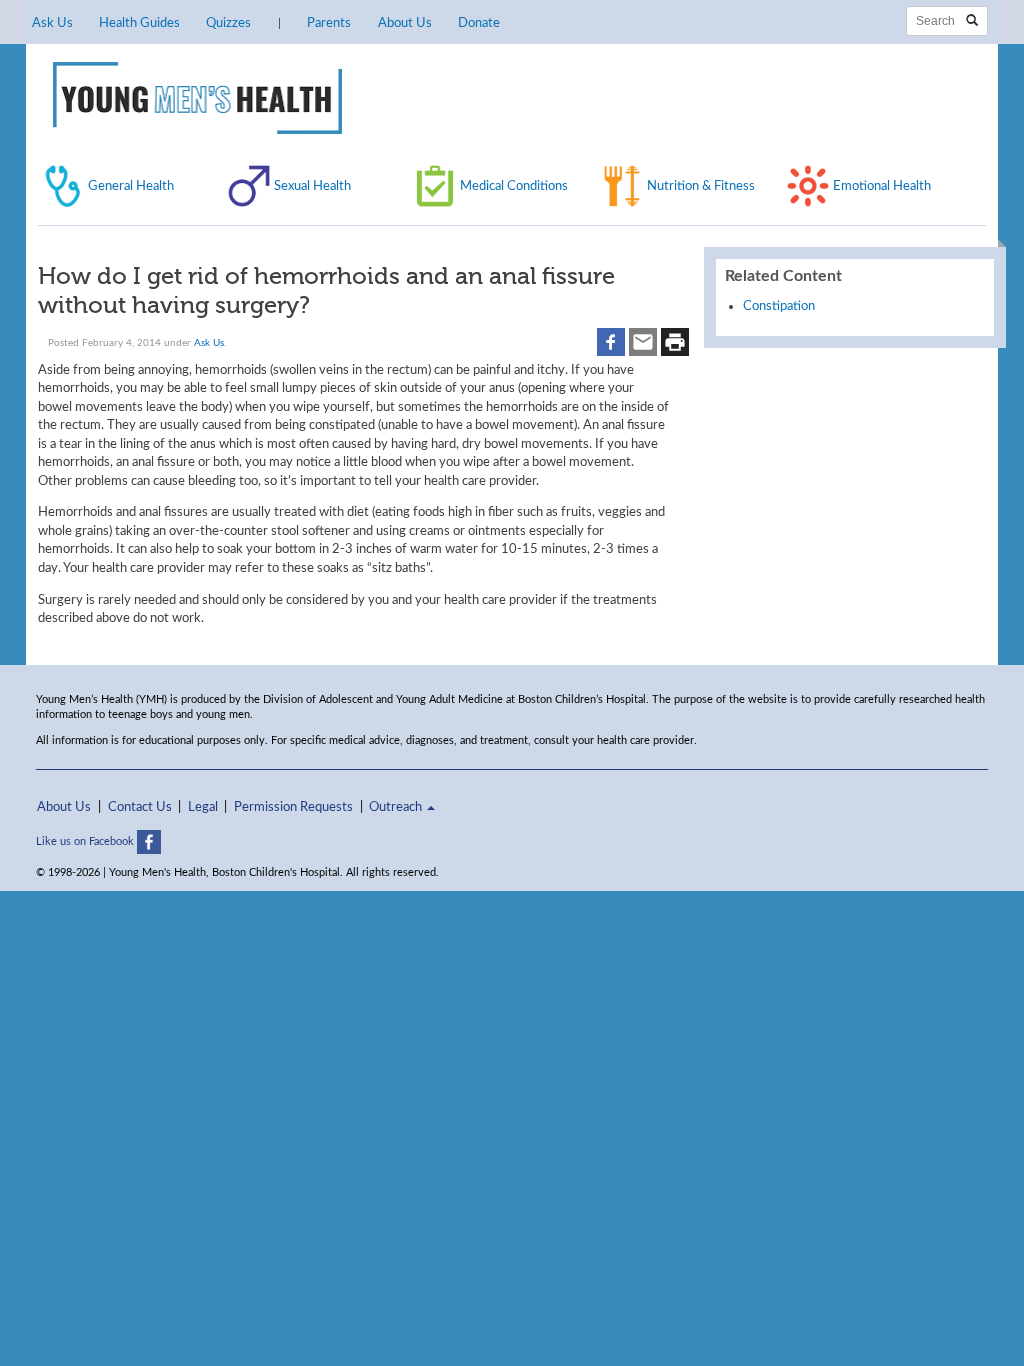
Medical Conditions (514, 186)
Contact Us (140, 807)
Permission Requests (293, 807)
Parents (329, 23)
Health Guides (139, 23)
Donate (479, 23)
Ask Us (52, 23)
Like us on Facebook (86, 841)
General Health (131, 186)
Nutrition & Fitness (701, 186)
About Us (405, 23)
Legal (203, 807)
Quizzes (228, 23)
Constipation (779, 306)
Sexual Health (312, 186)
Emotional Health (882, 186)
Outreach (397, 807)
